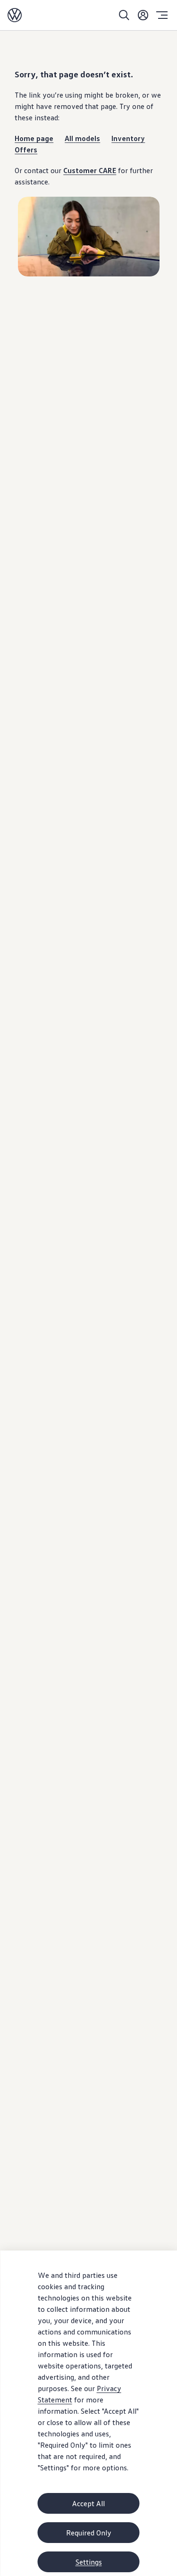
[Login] (143, 15)
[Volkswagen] (15, 15)
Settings (89, 2562)
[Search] (124, 15)
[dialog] (88, 2413)
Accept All (88, 2503)
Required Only (89, 2533)
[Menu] (162, 15)
